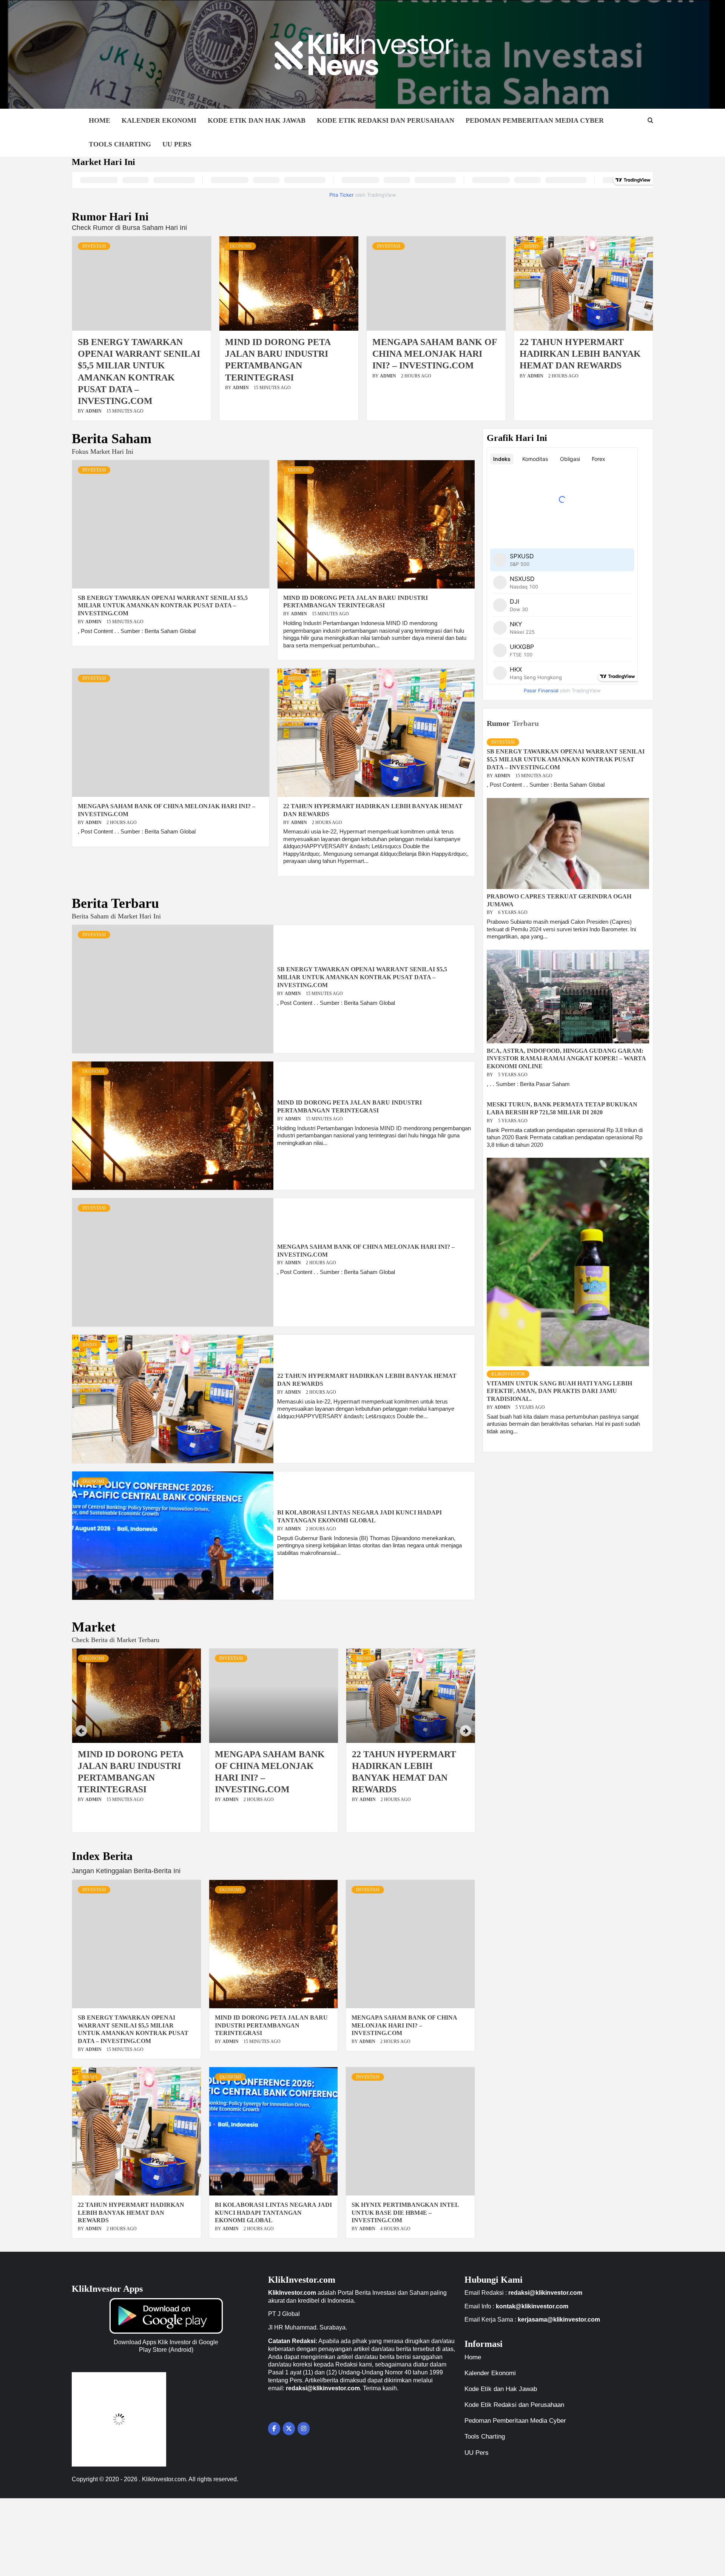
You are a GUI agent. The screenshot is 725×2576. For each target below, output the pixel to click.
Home (99, 120)
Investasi (94, 246)
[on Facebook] (274, 2429)
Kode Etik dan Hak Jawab (257, 120)
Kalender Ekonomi (159, 120)
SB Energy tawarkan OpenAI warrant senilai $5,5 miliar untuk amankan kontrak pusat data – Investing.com (163, 606)
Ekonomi (241, 246)
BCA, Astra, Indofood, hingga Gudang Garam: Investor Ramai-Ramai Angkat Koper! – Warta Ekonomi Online (566, 1059)
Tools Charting (120, 144)
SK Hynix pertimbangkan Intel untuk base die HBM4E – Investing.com (405, 2213)
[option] (137, 1744)
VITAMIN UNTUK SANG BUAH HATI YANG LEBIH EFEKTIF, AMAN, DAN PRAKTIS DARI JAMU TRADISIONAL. (559, 1391)
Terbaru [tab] (526, 723)
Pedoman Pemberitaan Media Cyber (535, 120)
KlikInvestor (508, 1374)
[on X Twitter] (289, 2429)
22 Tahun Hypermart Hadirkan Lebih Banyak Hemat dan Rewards (580, 354)
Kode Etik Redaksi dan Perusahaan (386, 120)
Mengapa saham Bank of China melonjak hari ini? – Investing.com (435, 354)
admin (94, 411)
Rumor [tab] (498, 723)
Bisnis (531, 246)
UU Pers (177, 144)
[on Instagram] (304, 2429)
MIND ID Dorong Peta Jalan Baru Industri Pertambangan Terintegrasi (271, 2025)
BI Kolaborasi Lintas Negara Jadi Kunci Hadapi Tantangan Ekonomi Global (273, 2213)
